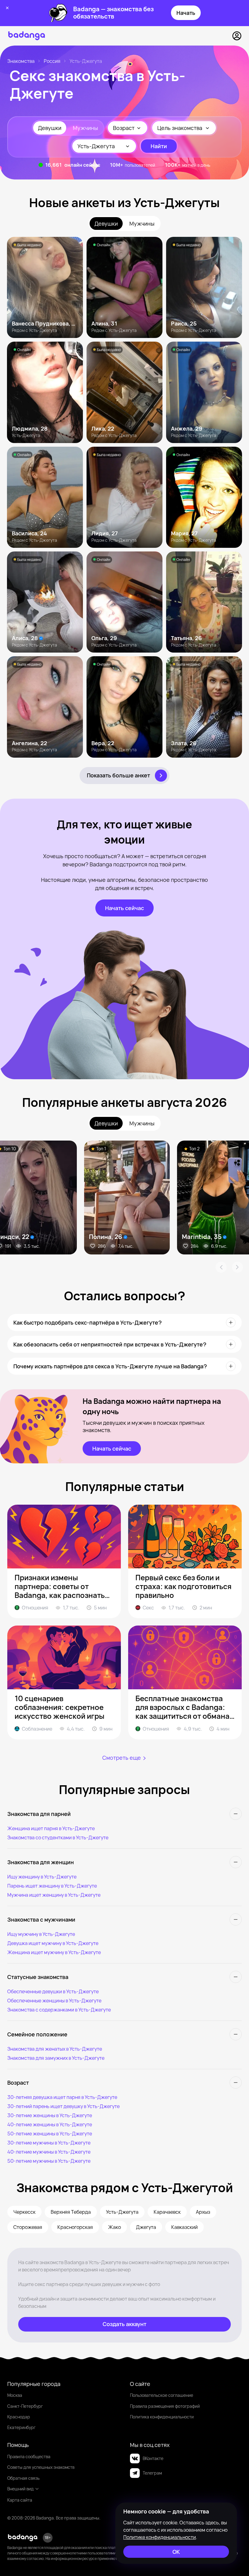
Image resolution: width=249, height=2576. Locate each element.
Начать (186, 13)
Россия (52, 61)
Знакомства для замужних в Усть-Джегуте (56, 2058)
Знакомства (21, 61)
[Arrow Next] (237, 1267)
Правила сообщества (29, 2457)
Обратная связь (23, 2478)
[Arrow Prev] (221, 1267)
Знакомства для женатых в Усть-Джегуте (55, 2049)
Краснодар (19, 2417)
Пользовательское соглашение (162, 2395)
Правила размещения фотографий (165, 2406)
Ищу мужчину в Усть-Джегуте (41, 1934)
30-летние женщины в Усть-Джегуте (50, 2115)
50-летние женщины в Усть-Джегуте (50, 2134)
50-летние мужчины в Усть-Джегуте (49, 2161)
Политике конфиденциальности (160, 2537)
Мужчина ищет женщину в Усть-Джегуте (54, 1895)
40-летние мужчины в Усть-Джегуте (49, 2152)
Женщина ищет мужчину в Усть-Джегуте (54, 1952)
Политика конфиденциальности (162, 2417)
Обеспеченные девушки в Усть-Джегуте (53, 1991)
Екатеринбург (21, 2427)
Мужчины (85, 128)
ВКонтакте (153, 2458)
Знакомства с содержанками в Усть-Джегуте (59, 2010)
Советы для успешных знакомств (41, 2467)
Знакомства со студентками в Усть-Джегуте (58, 1837)
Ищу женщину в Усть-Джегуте (42, 1877)
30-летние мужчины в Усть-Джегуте (49, 2143)
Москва (15, 2395)
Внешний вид (20, 2489)
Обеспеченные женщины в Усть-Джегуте (54, 2001)
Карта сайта (20, 2500)
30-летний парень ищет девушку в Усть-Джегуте (63, 2106)
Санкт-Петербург (25, 2406)
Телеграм (152, 2473)
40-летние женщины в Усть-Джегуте (50, 2124)
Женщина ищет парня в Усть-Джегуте (51, 1828)
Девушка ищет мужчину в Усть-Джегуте (53, 1943)
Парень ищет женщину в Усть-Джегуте (52, 1886)
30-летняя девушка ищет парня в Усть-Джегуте (62, 2097)
